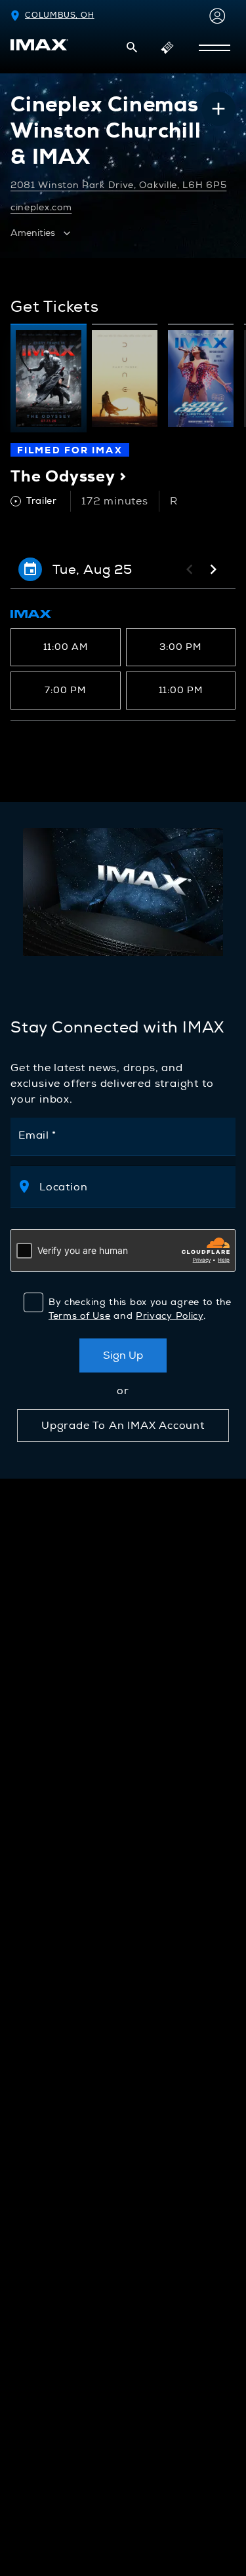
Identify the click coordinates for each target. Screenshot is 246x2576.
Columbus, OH (60, 15)
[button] (132, 47)
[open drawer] (215, 48)
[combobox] (135, 1187)
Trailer (42, 501)
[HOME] (39, 45)
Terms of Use (79, 1316)
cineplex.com (41, 207)
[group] (49, 378)
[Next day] (213, 569)
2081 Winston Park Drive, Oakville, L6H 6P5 (118, 185)
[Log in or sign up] (215, 16)
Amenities (33, 233)
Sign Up (123, 1355)
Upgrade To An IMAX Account (123, 1426)
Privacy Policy (170, 1316)
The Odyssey (69, 476)
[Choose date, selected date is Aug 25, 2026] (30, 569)
